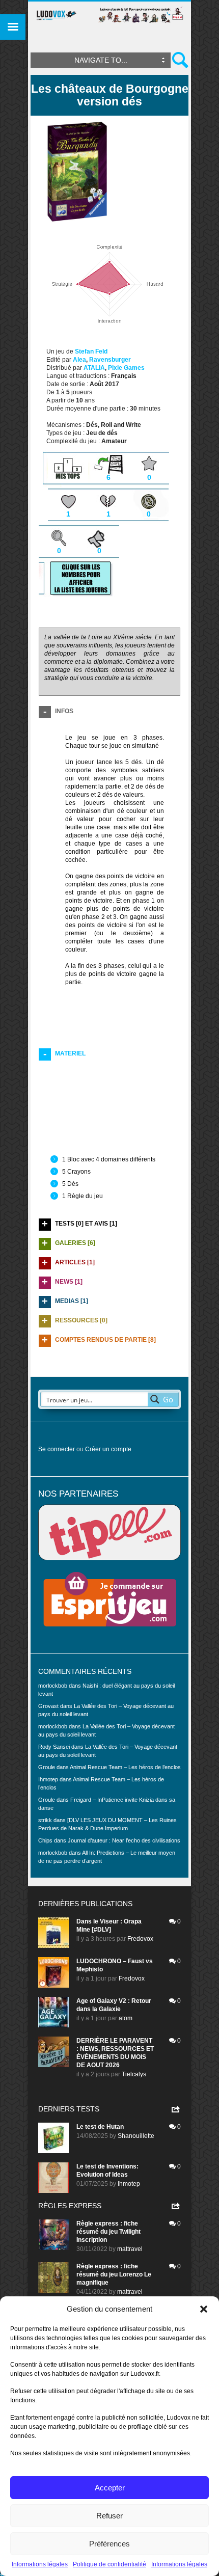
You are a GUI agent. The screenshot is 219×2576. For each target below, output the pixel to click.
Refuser (109, 2516)
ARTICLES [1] (75, 1262)
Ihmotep (48, 1779)
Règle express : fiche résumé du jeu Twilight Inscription (108, 2232)
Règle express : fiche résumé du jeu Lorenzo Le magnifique (114, 2274)
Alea (79, 360)
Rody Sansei (54, 1747)
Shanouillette (136, 2136)
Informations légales (40, 2564)
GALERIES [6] (75, 1243)
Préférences (109, 2544)
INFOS (64, 711)
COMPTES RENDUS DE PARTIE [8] (105, 1340)
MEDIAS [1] (72, 1301)
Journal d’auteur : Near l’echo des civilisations (124, 1840)
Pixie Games (126, 368)
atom (126, 2018)
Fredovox (140, 1939)
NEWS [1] (69, 1282)
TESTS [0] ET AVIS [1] (86, 1224)
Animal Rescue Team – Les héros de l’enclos (125, 1767)
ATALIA (94, 368)
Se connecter (57, 1449)
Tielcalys (134, 2074)
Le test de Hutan (100, 2127)
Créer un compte (108, 1449)
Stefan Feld (91, 351)
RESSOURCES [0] (81, 1320)
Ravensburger (110, 360)
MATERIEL (70, 1053)
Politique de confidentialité (109, 2564)
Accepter (110, 2488)
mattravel (130, 2249)
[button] (204, 2309)
